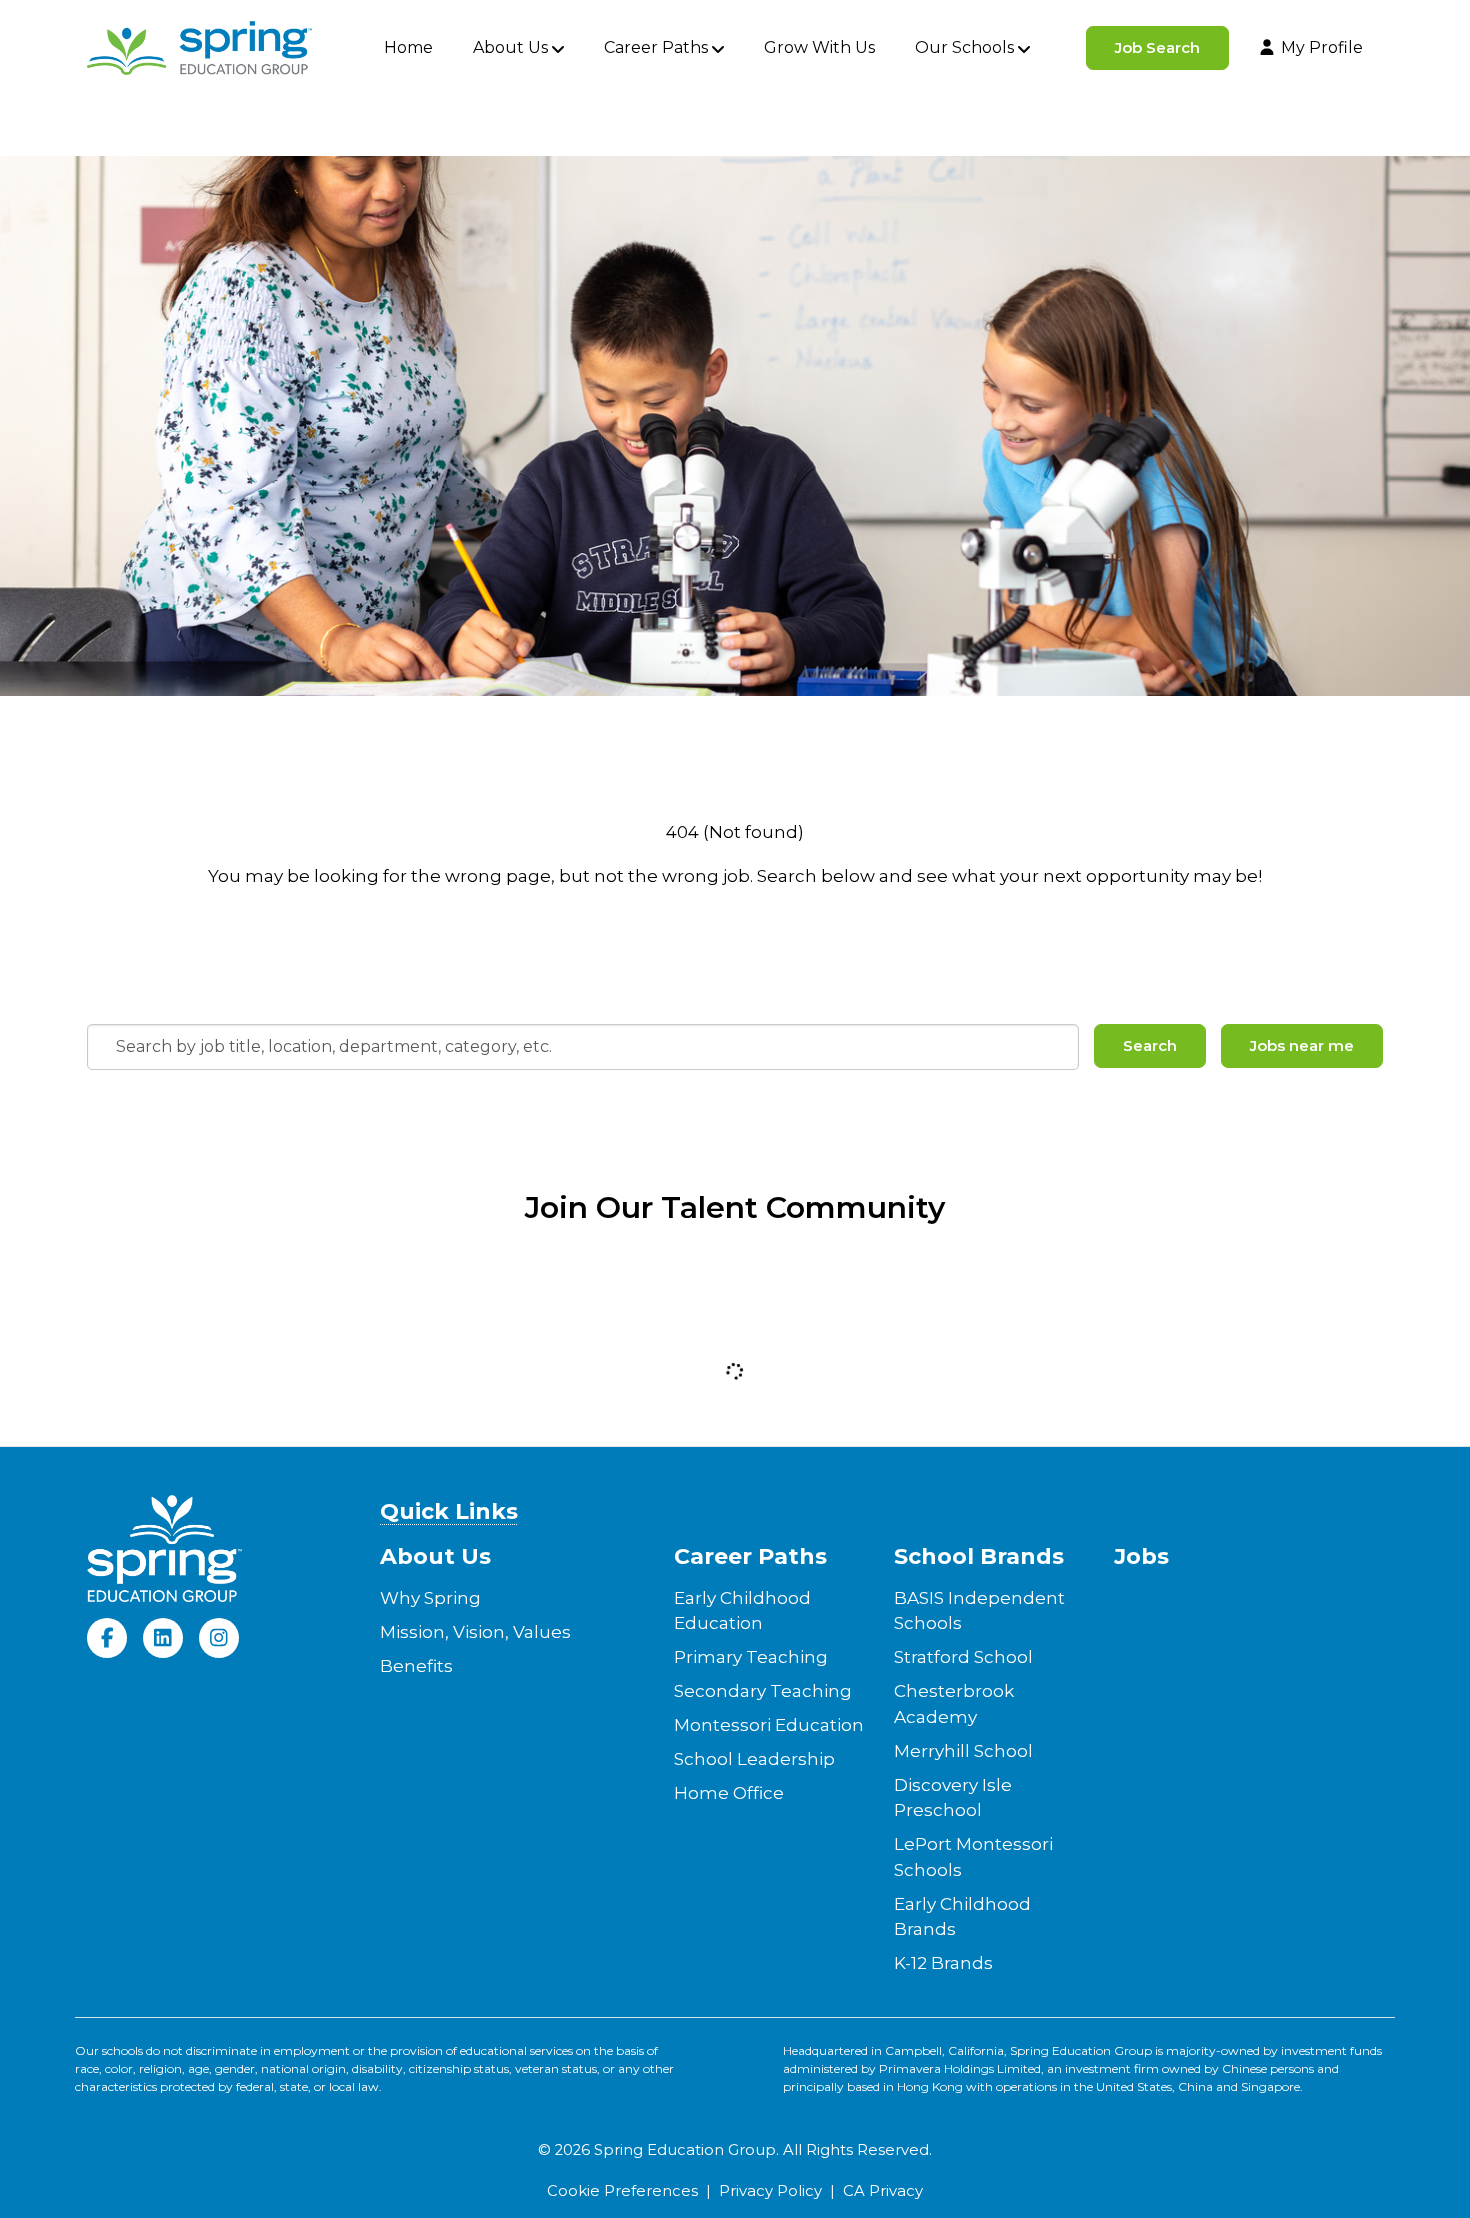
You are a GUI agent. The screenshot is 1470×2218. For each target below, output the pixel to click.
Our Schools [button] (964, 47)
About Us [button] (510, 47)
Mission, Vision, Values (475, 1632)
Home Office (729, 1793)
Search (1150, 1045)
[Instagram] (219, 1638)
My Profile (1322, 47)
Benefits (416, 1666)
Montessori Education (769, 1725)
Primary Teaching (751, 1657)
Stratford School (963, 1657)
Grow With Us (819, 47)
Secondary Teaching (763, 1691)
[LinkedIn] (163, 1638)
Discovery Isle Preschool (953, 1798)
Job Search (1157, 47)
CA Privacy (883, 2191)
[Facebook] (107, 1638)
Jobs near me (1302, 1045)
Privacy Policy (770, 2191)
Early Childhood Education (742, 1611)
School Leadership (754, 1759)
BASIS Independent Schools (979, 1611)
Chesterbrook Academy (954, 1704)
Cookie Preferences (622, 2191)
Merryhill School (963, 1751)
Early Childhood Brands (962, 1917)
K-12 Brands (943, 1963)
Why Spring (430, 1598)
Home (408, 47)
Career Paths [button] (656, 47)
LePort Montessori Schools (973, 1857)
